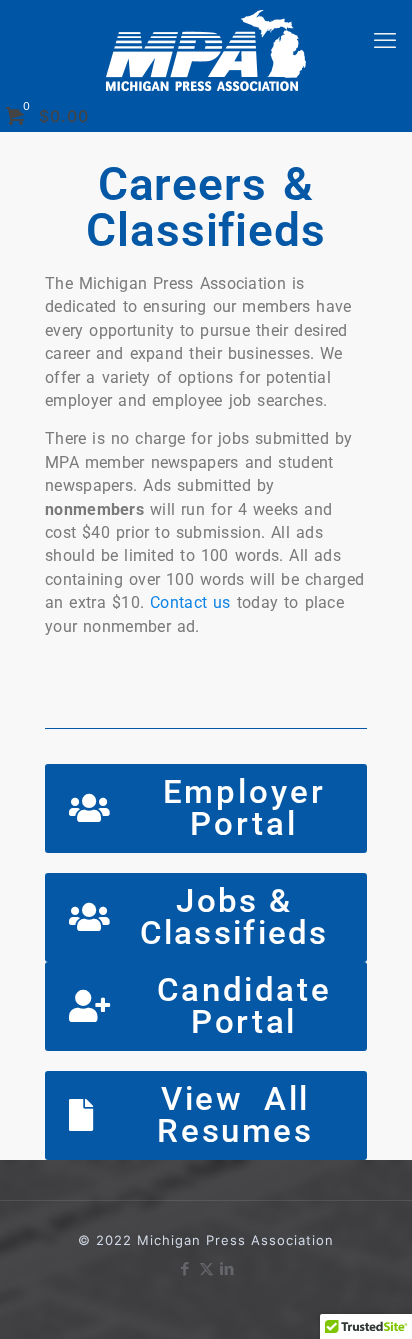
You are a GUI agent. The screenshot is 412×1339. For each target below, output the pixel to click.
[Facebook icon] (185, 1268)
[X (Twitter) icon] (206, 1268)
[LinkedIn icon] (227, 1268)
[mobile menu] (385, 40)
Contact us (190, 603)
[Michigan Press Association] (206, 50)
